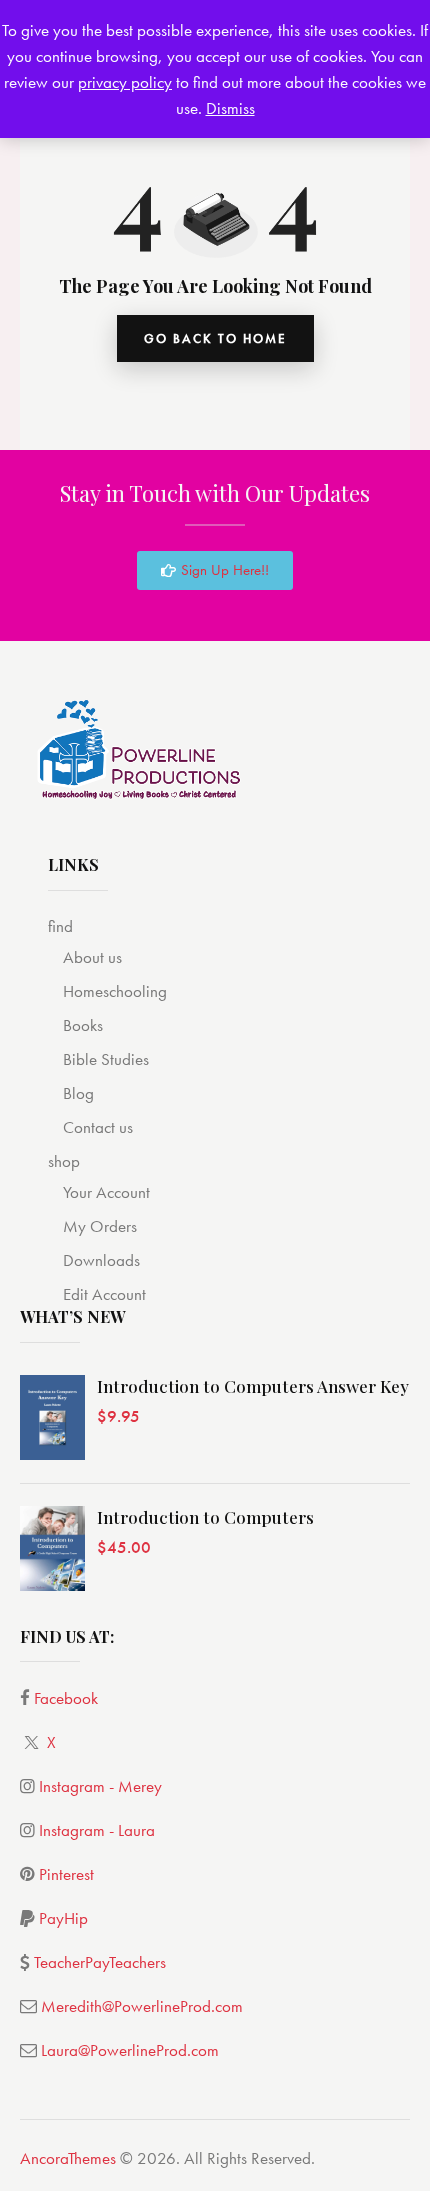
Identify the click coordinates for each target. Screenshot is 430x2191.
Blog (78, 1093)
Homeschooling (115, 991)
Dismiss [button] (230, 108)
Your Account (106, 1192)
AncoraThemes (68, 2158)
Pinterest (66, 1874)
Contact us (98, 1127)
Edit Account (104, 1294)
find (60, 926)
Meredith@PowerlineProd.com (142, 2006)
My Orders (100, 1226)
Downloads (101, 1260)
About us (92, 957)
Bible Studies (106, 1059)
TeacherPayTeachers (100, 1962)
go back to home (215, 338)
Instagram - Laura (97, 1830)
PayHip (63, 1918)
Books (83, 1025)
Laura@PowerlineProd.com (130, 2050)
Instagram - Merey (100, 1786)
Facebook (66, 1698)
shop (64, 1161)
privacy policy (125, 82)
